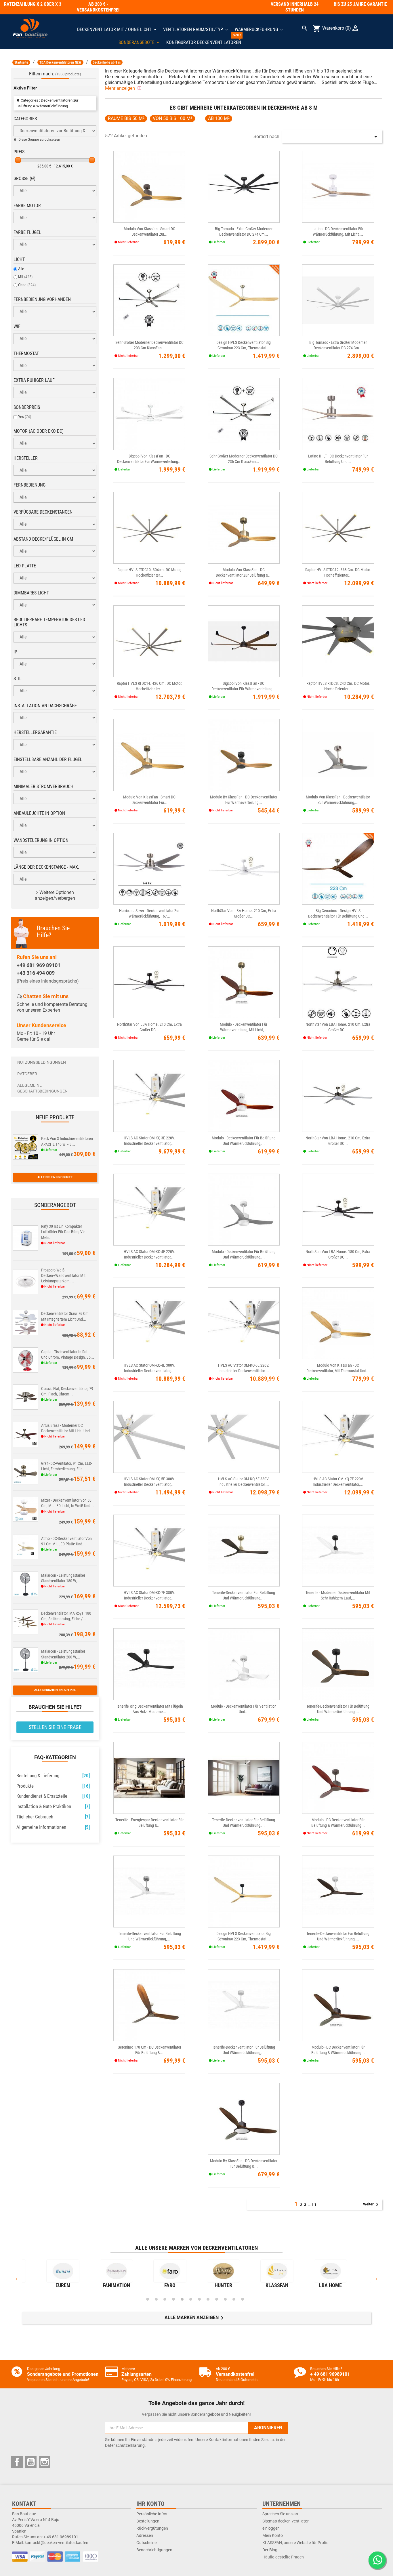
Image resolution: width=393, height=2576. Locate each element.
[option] (63, 2275)
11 (314, 2205)
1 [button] (148, 2299)
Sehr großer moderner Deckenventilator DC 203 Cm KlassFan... (149, 345)
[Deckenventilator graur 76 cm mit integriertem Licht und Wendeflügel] (26, 1321)
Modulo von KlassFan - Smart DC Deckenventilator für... (149, 800)
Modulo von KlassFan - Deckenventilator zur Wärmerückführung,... (338, 800)
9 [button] (217, 2299)
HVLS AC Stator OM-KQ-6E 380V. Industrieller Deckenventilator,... (244, 1482)
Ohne (27, 285)
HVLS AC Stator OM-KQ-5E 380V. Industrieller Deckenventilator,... (149, 1482)
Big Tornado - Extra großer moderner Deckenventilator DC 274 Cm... (244, 231)
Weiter (372, 2205)
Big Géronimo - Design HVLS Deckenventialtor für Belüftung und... (338, 913)
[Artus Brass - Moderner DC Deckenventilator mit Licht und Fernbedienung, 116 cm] (26, 1433)
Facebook (17, 2462)
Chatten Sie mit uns (46, 996)
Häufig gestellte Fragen (283, 2557)
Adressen (145, 2535)
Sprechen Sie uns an (280, 2514)
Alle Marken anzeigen (195, 2318)
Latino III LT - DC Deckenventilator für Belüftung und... (338, 459)
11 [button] (234, 2299)
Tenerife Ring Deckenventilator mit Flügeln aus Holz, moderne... (149, 1709)
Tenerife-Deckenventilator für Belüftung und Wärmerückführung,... (244, 1595)
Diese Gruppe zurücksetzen (39, 140)
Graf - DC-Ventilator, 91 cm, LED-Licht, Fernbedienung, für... (67, 1466)
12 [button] (243, 2299)
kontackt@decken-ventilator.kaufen (57, 2543)
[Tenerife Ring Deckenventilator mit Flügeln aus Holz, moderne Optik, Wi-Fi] (149, 1664)
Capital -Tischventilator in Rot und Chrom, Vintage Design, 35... (68, 1354)
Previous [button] (18, 2278)
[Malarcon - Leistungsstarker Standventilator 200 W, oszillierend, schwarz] (26, 1659)
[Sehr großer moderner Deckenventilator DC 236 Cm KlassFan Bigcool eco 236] (244, 414)
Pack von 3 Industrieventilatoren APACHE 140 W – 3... (67, 1141)
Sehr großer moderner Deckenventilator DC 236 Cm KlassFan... (244, 459)
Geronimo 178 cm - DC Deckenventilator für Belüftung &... (149, 2050)
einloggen (271, 2528)
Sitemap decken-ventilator (286, 2521)
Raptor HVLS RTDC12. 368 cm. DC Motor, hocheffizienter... (338, 572)
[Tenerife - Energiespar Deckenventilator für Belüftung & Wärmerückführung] (149, 1778)
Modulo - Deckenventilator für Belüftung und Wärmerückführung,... (244, 1141)
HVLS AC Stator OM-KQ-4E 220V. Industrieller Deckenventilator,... (149, 1254)
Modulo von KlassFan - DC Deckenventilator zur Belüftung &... (244, 572)
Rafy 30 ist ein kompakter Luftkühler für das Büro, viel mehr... (64, 1232)
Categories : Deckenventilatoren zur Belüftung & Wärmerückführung (47, 103)
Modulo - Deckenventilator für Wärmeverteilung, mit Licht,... (244, 1027)
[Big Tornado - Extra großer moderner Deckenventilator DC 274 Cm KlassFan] (244, 187)
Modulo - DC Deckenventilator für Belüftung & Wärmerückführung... (338, 1823)
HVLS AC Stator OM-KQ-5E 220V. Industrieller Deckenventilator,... (244, 1368)
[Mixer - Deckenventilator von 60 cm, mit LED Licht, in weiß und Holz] (26, 1508)
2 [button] (156, 2299)
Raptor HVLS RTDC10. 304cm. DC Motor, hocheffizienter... (149, 572)
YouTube (31, 2462)
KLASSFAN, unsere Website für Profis (295, 2543)
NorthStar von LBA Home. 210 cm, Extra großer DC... (244, 913)
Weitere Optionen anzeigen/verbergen (55, 895)
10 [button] (225, 2299)
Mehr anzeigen (121, 88)
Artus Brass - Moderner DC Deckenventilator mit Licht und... (67, 1428)
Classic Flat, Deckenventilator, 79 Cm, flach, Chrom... (67, 1391)
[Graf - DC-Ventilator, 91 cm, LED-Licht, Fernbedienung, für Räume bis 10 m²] (26, 1471)
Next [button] (375, 2278)
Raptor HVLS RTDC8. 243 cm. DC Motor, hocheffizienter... (338, 686)
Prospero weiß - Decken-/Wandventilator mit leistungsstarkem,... (63, 1275)
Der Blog (270, 2550)
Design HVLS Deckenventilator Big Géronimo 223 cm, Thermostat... (244, 345)
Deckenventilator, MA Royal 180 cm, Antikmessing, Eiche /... (66, 1616)
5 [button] (182, 2299)
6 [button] (191, 2299)
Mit (25, 277)
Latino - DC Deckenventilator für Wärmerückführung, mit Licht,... (338, 231)
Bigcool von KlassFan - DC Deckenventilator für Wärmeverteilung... (149, 459)
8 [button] (208, 2299)
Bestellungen (148, 2521)
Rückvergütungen (152, 2528)
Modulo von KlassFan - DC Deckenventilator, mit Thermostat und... (338, 1368)
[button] (139, 42)
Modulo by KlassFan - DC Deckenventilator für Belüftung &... (244, 2164)
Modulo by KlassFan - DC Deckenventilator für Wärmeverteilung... (244, 800)
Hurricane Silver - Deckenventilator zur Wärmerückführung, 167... (149, 913)
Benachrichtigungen (154, 2550)
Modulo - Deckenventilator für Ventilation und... (244, 1709)
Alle (21, 269)
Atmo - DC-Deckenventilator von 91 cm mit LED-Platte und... (66, 1541)
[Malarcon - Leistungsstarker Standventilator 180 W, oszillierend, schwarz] (26, 1583)
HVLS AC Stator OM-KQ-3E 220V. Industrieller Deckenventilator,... (149, 1141)
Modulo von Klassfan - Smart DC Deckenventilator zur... (149, 231)
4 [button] (173, 2299)
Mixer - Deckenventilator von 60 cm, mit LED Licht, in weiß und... (67, 1503)
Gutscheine (146, 2543)
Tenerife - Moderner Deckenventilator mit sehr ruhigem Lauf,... (338, 1595)
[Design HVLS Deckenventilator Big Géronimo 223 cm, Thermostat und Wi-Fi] (244, 301)
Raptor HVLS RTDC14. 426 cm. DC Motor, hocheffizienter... (149, 686)
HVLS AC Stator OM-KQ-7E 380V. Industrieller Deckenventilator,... (149, 1595)
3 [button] (165, 2299)
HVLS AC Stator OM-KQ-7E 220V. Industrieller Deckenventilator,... (338, 1482)
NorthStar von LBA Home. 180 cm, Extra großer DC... (338, 1254)
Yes (25, 417)
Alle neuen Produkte (55, 1177)
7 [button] (199, 2299)
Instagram (45, 2462)
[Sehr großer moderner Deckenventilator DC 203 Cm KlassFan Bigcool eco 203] (149, 301)
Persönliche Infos (152, 2514)
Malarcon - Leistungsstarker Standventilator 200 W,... (63, 1654)
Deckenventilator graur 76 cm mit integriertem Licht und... (65, 1316)
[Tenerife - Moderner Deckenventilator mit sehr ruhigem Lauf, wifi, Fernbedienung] (338, 1551)
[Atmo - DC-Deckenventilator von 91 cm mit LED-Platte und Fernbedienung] (26, 1546)
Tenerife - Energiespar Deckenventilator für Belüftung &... (149, 1823)
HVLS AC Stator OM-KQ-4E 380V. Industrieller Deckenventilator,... (149, 1368)
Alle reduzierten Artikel (55, 1690)
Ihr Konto (150, 2504)
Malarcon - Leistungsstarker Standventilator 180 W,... (63, 1578)
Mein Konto (273, 2535)
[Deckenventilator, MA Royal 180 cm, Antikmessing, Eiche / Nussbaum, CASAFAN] (26, 1621)
